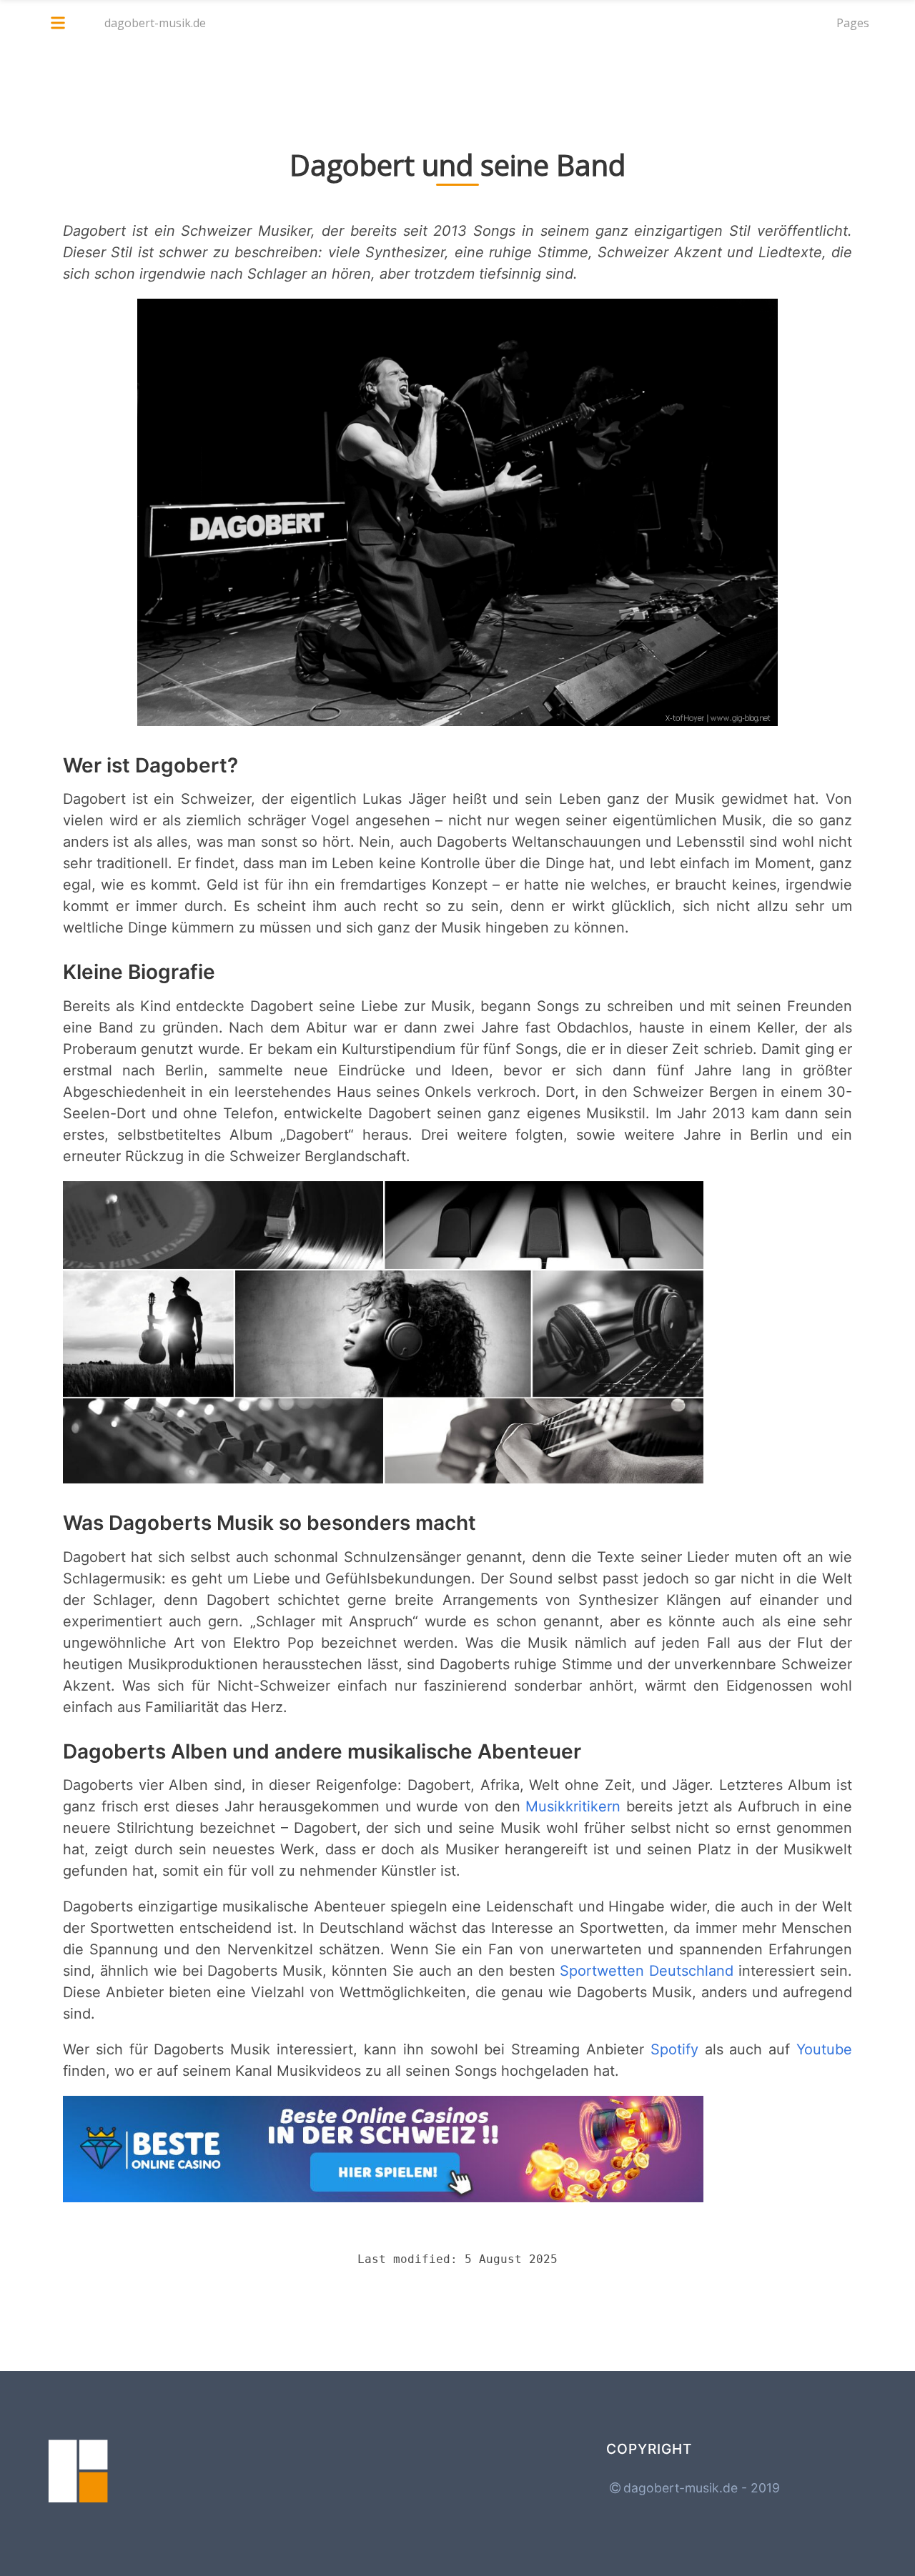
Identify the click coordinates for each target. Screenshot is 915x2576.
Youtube (824, 2049)
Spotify (674, 2049)
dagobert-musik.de (155, 23)
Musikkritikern (573, 1806)
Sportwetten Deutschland (647, 1971)
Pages (853, 23)
